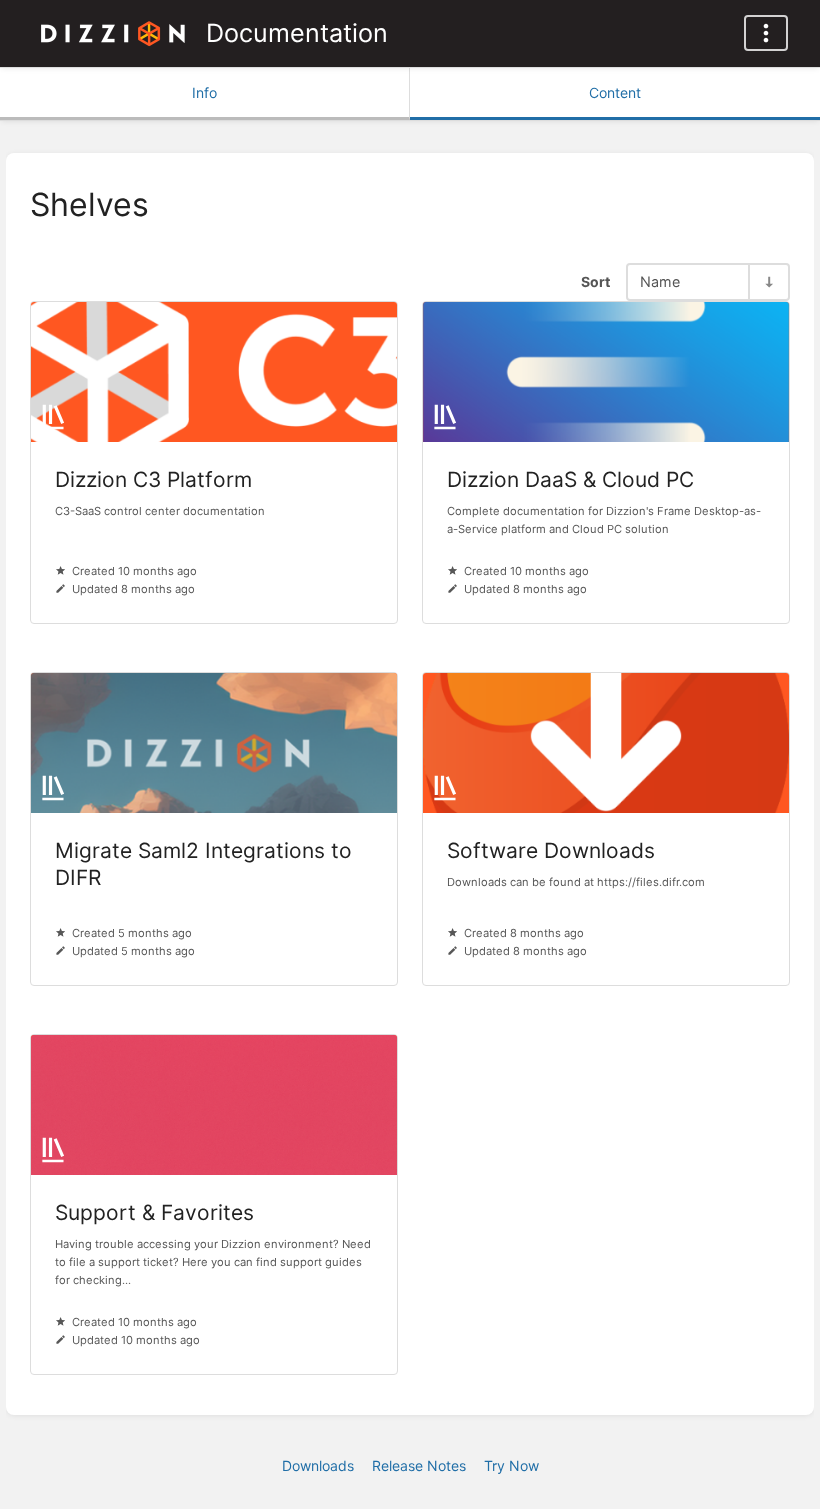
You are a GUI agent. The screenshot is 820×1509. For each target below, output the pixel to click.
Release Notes (419, 1465)
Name (660, 281)
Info (204, 92)
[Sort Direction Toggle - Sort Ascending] (768, 281)
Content (615, 92)
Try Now (511, 1465)
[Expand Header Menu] (766, 33)
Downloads (318, 1465)
